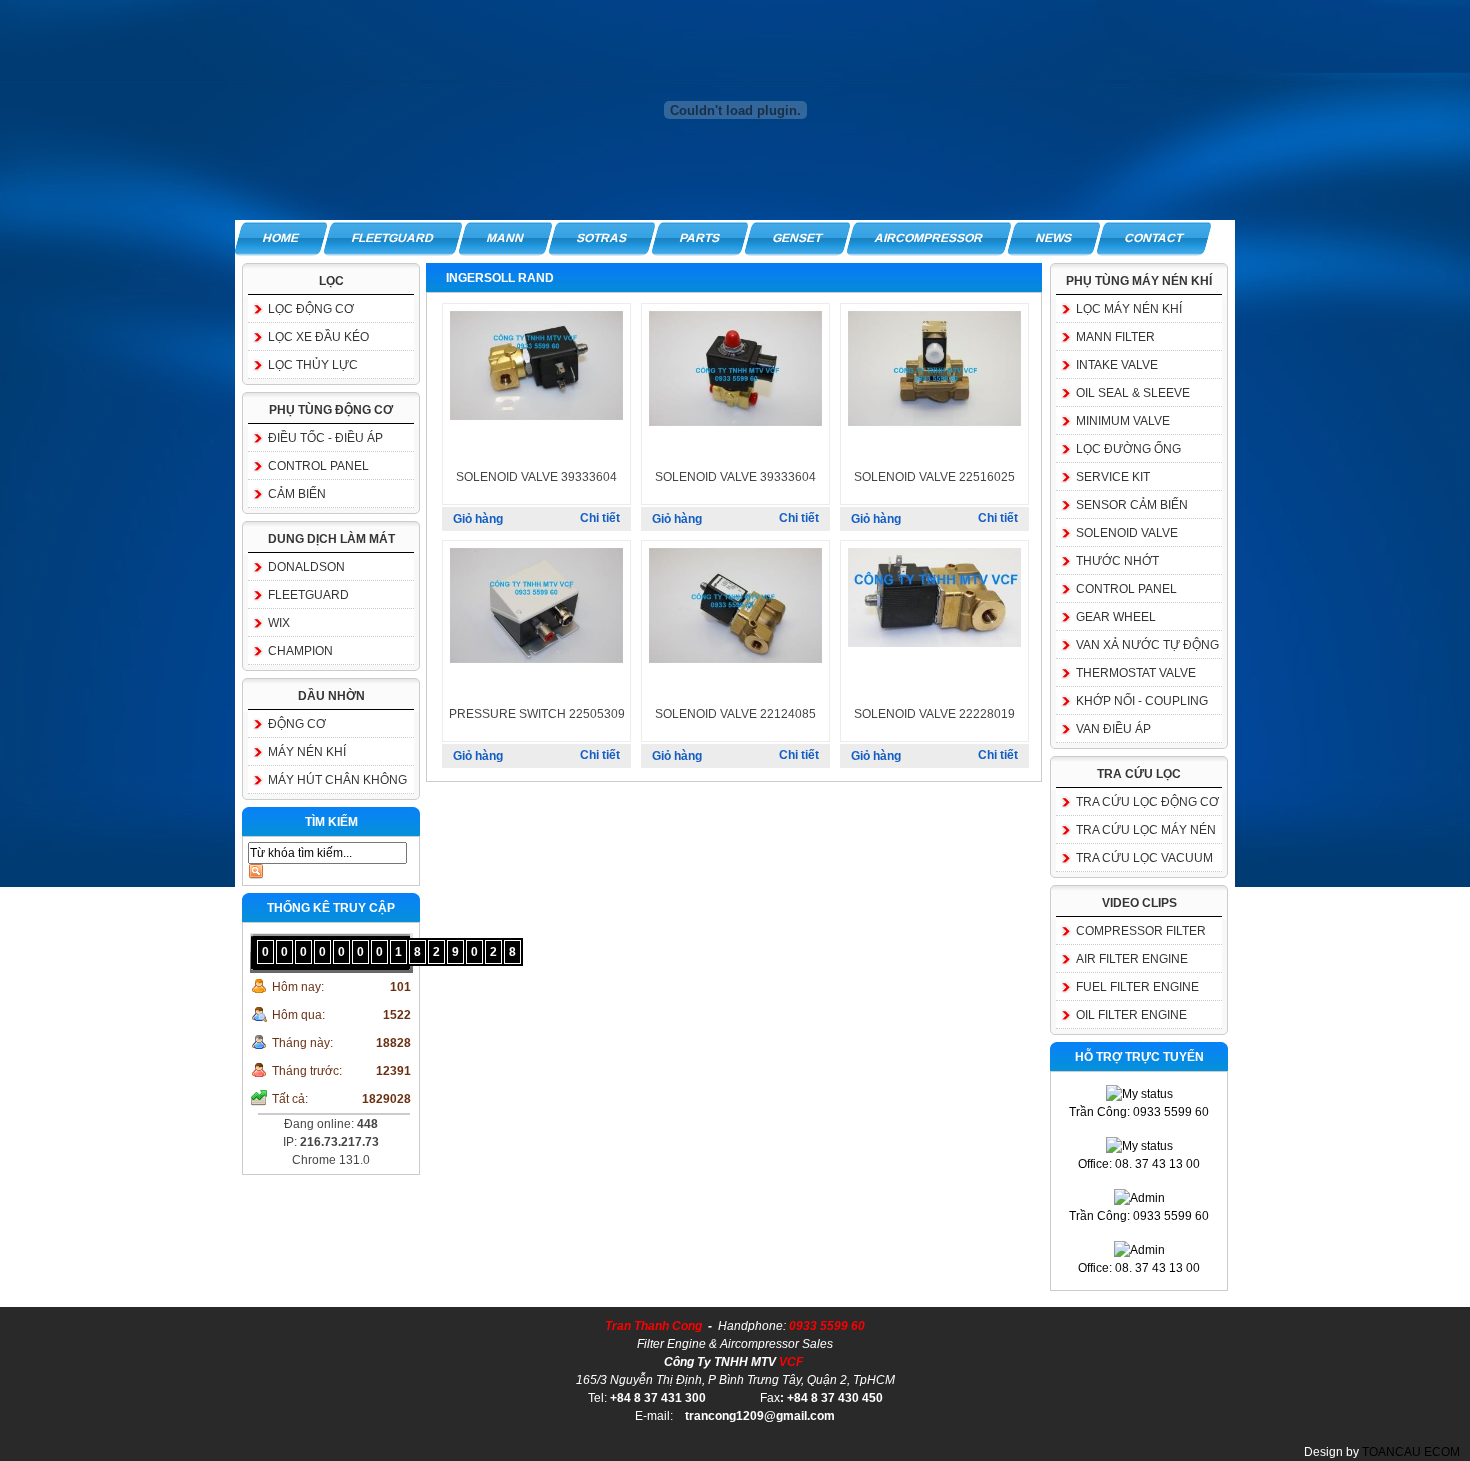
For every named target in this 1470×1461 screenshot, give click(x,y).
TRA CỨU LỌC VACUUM (1144, 858)
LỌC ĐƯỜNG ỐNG (1128, 449)
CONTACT (1154, 238)
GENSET (797, 238)
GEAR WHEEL (1116, 617)
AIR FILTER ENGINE (1132, 959)
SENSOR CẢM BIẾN (1132, 505)
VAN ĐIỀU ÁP (1113, 729)
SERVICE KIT (1113, 477)
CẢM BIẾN (297, 494)
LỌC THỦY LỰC (313, 365)
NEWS (1054, 238)
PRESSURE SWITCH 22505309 (537, 714)
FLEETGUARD (393, 238)
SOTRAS (602, 238)
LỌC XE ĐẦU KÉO (318, 337)
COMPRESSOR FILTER (1141, 931)
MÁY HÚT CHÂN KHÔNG (337, 780)
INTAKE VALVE (1117, 365)
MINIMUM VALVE (1123, 421)
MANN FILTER (1115, 337)
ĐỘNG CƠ (297, 724)
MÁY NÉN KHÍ (307, 752)
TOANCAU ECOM (1411, 1452)
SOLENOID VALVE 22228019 (934, 714)
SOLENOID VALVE (1127, 533)
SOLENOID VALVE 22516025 (934, 477)
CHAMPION (300, 651)
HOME (281, 238)
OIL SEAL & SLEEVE (1133, 393)
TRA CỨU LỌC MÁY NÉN (1146, 830)
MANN (505, 238)
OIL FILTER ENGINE (1131, 1015)
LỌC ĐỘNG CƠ (311, 309)
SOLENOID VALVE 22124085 (735, 714)
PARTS (700, 238)
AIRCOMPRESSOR (929, 238)
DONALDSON (306, 567)
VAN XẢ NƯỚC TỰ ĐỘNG (1147, 645)
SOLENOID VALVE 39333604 (536, 477)
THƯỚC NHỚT (1117, 561)
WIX (279, 623)
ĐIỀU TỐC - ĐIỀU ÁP (325, 438)
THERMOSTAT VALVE (1136, 673)
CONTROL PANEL (318, 466)
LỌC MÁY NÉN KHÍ (1129, 309)
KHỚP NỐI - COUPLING (1142, 701)
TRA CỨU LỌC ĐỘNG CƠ (1147, 802)
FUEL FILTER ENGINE (1137, 987)
